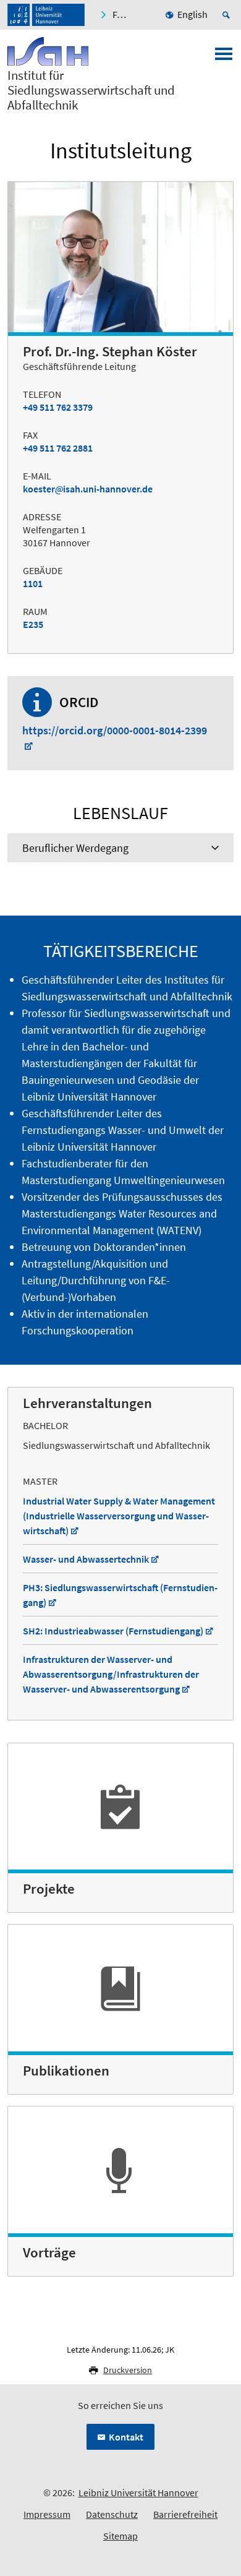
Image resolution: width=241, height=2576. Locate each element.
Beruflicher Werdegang (75, 848)
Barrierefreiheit (185, 2514)
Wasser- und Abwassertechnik (86, 1559)
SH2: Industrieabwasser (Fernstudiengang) (113, 1631)
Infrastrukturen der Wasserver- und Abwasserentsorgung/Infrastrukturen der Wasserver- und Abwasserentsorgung (111, 1674)
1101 (33, 583)
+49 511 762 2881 (58, 448)
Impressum (47, 2514)
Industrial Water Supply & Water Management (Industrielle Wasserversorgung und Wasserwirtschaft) (119, 1516)
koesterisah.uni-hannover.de (88, 489)
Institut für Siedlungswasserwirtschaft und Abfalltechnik (91, 90)
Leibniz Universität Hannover (138, 2492)
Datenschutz (112, 2514)
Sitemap (120, 2536)
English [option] (192, 14)
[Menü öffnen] (224, 58)
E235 (33, 624)
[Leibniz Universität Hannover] (46, 15)
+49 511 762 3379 (58, 407)
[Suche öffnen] (228, 15)
